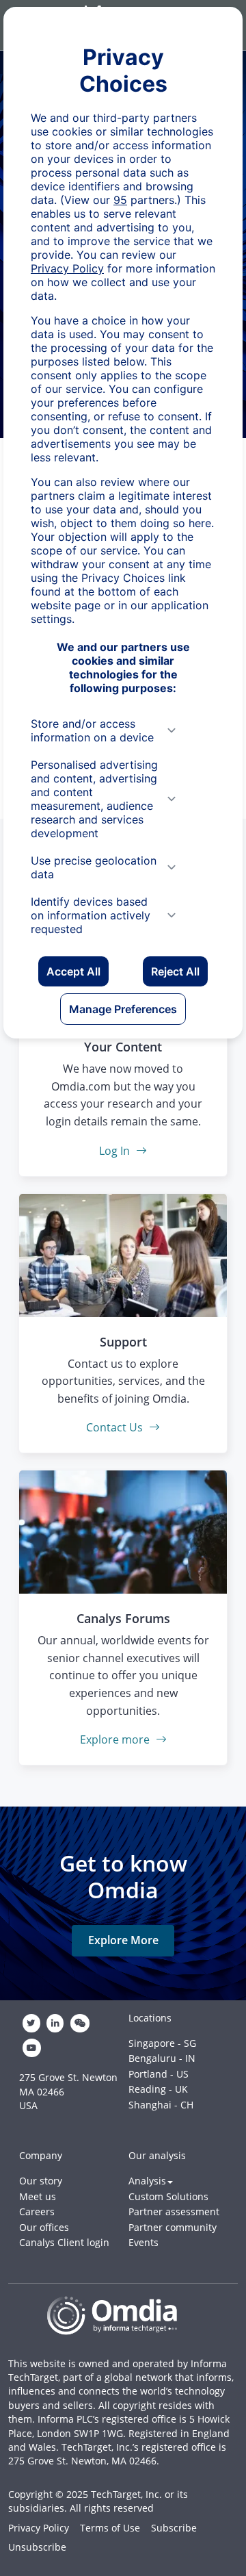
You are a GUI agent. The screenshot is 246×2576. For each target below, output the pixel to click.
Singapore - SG (162, 2043)
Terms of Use (110, 2528)
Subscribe (174, 2528)
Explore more (116, 1739)
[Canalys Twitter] (31, 2024)
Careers (37, 2211)
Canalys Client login (64, 2242)
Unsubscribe (37, 2547)
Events (143, 2242)
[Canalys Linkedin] (55, 2024)
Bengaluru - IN (162, 2058)
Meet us (38, 2196)
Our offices (44, 2227)
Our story (41, 2181)
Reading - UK (158, 2089)
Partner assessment (174, 2211)
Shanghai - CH (161, 2105)
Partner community (173, 2227)
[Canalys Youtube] (31, 2048)
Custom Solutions (168, 2196)
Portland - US (159, 2074)
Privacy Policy (39, 2528)
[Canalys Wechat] (80, 2024)
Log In (116, 1151)
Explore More (123, 1940)
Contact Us (116, 1427)
